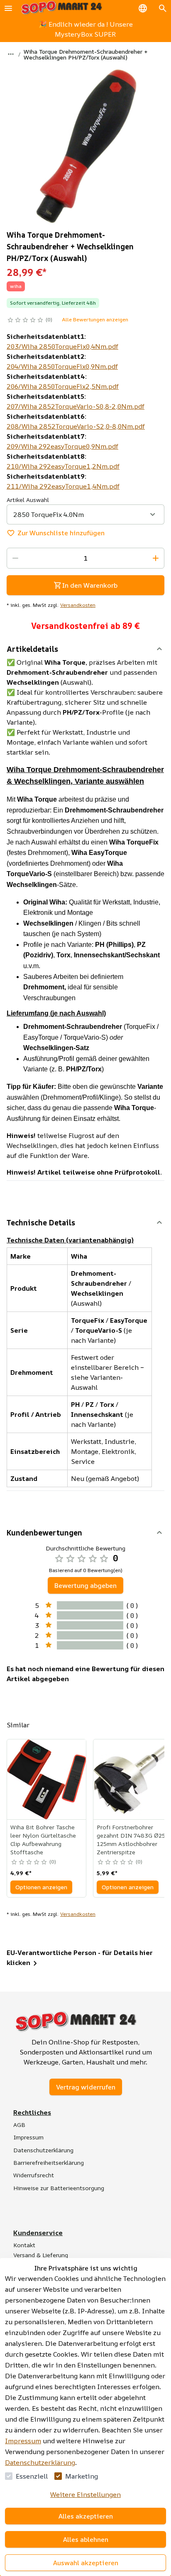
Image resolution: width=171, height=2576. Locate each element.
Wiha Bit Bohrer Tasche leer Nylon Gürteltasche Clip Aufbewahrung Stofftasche (43, 1839)
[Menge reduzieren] (15, 558)
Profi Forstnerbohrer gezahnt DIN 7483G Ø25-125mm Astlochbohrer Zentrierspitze (132, 1839)
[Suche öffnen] (163, 8)
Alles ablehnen (86, 2539)
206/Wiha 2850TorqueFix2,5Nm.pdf (63, 386)
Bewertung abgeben (85, 1585)
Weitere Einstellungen (85, 2494)
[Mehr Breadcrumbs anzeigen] (11, 54)
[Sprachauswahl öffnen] (143, 8)
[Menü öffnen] (8, 8)
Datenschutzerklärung (40, 2462)
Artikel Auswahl (28, 500)
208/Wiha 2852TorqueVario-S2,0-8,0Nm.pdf (76, 426)
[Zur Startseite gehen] (61, 8)
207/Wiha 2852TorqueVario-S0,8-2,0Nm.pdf (76, 406)
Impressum (23, 2441)
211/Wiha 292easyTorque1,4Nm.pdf (63, 486)
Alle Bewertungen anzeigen (95, 319)
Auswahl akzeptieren (86, 2563)
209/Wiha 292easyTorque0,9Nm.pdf (62, 446)
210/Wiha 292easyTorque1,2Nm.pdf (63, 466)
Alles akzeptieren (86, 2516)
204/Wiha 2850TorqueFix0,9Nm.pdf (62, 366)
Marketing (82, 2476)
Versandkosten (78, 605)
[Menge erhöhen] (156, 558)
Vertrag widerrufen (86, 2087)
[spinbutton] (85, 558)
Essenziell (32, 2476)
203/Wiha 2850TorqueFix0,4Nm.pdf (62, 346)
